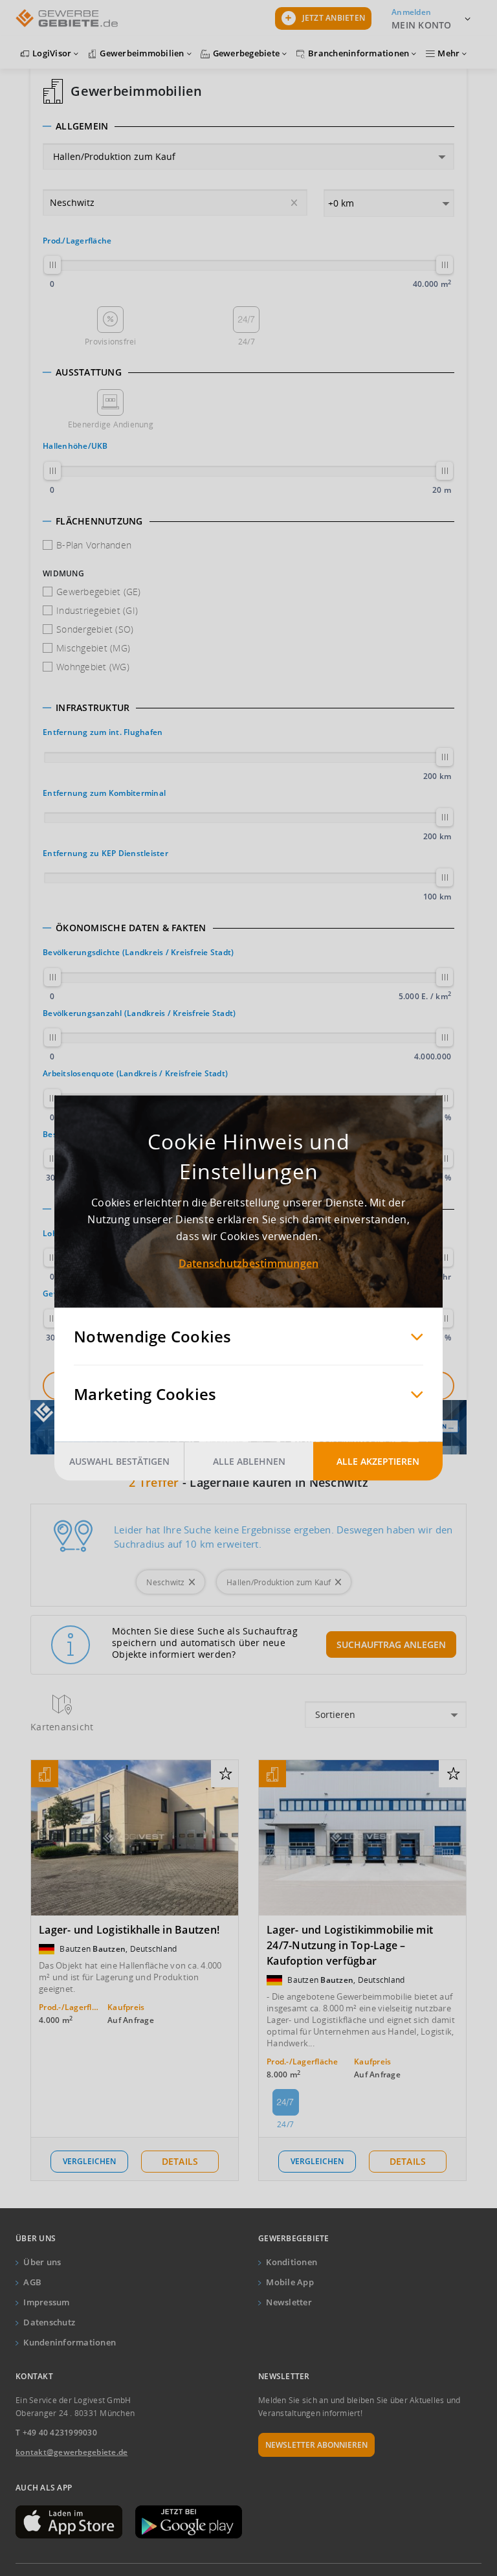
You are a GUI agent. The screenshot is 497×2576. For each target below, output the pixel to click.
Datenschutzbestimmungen (249, 1263)
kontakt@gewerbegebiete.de (72, 2452)
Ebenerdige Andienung (111, 424)
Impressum (46, 2302)
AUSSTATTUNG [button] (89, 372)
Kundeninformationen (70, 2342)
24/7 (247, 342)
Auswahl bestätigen (119, 1461)
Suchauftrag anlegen (391, 1644)
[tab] (248, 126)
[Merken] (226, 1774)
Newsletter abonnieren (316, 2445)
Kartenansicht (62, 1727)
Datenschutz (49, 2322)
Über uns (42, 2262)
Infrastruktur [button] (93, 708)
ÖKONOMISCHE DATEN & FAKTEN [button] (131, 928)
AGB (32, 2282)
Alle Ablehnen (249, 1461)
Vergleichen (89, 2161)
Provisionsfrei (111, 342)
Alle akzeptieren (378, 1461)
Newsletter (289, 2302)
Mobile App (290, 2282)
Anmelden (411, 12)
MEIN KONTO (422, 25)
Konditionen (292, 2262)
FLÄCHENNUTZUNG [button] (99, 521)
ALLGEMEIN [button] (82, 126)
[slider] (52, 265)
